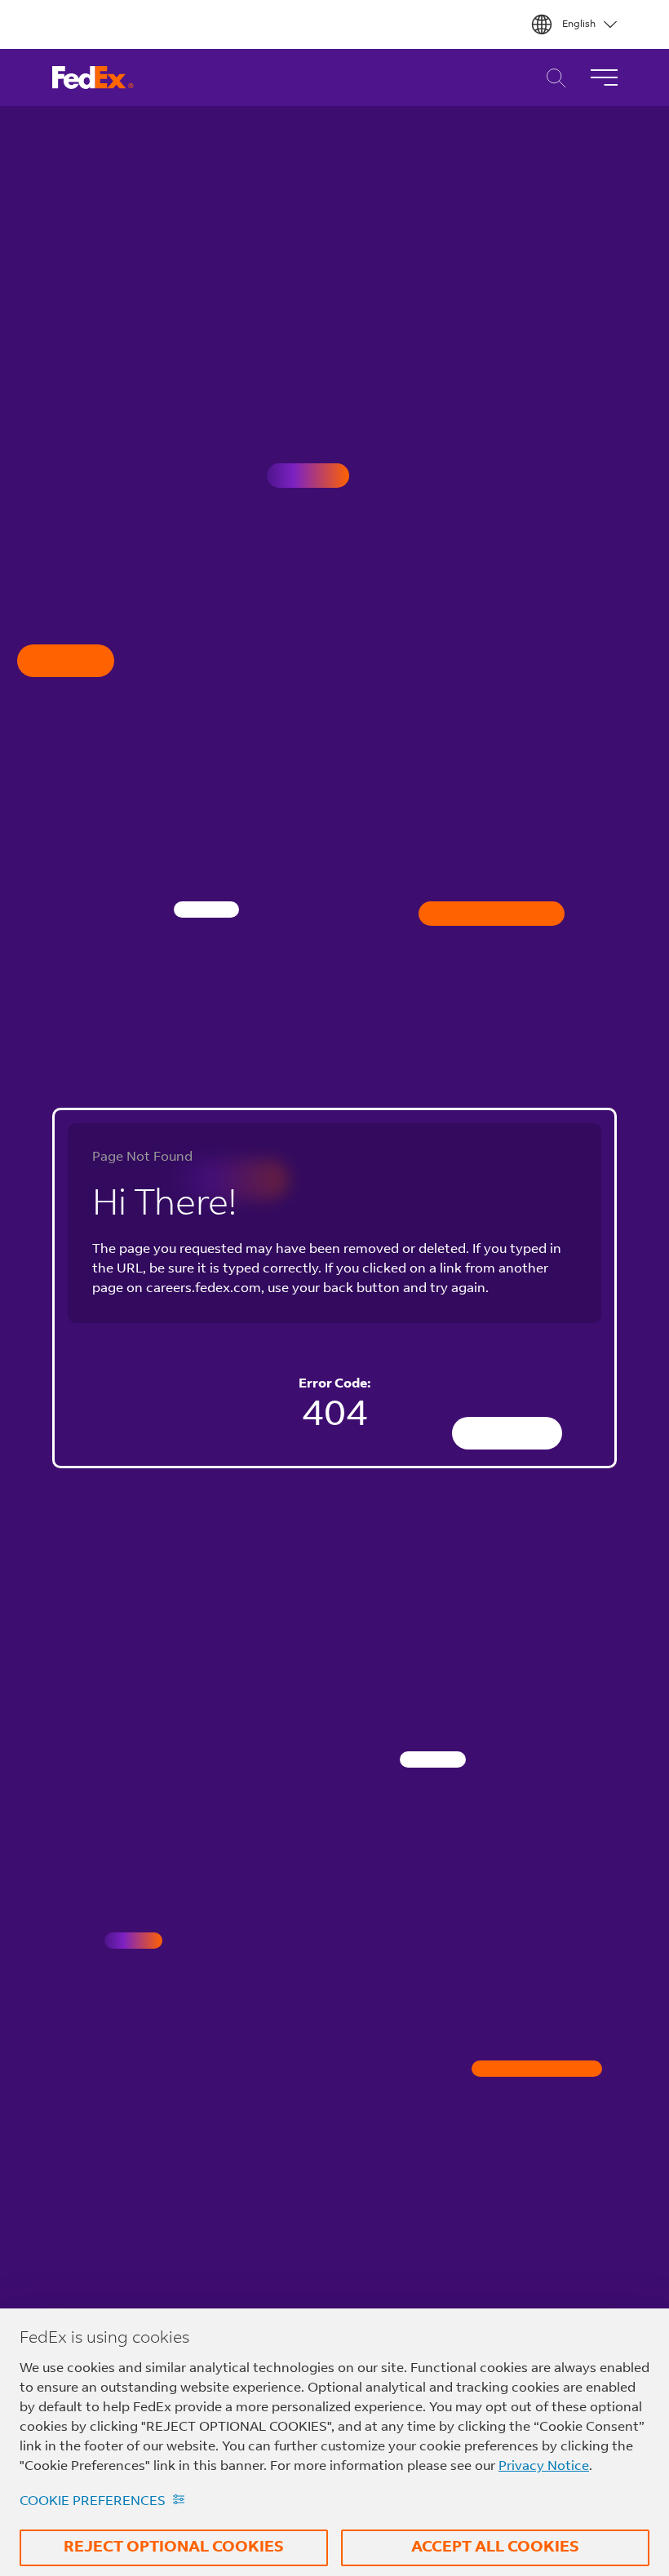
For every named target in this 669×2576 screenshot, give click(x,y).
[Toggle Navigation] (604, 77)
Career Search (552, 78)
